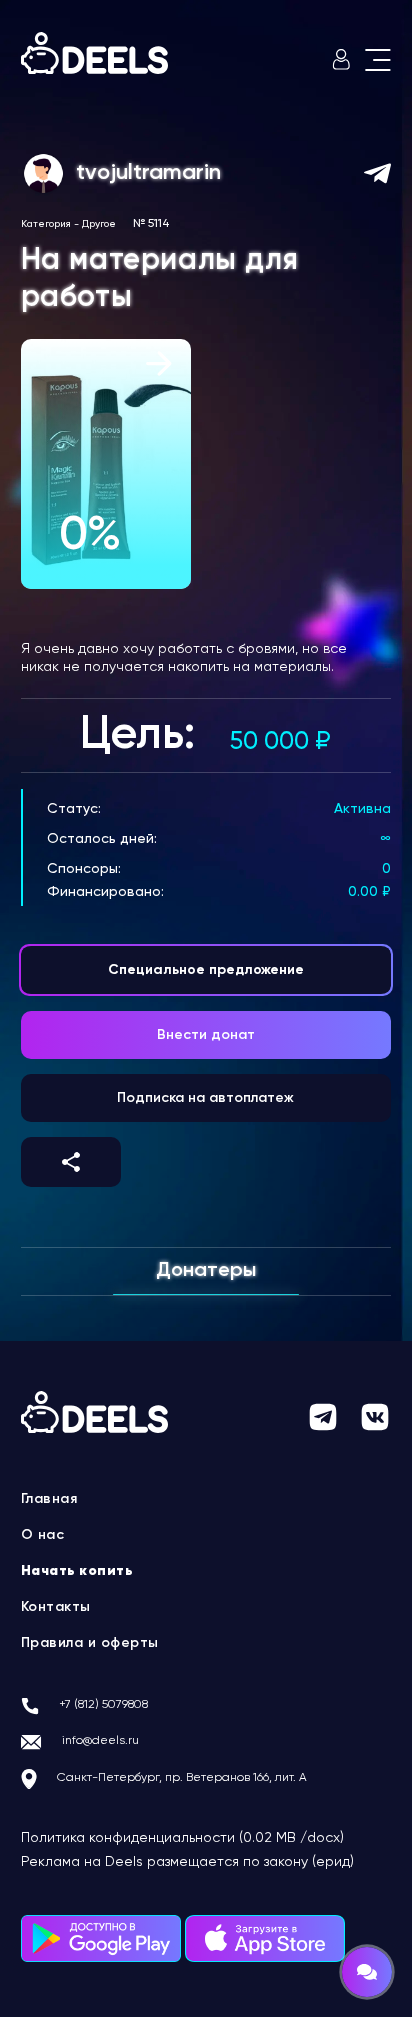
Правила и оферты (90, 1643)
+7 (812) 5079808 (103, 1705)
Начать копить (77, 1571)
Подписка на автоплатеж (205, 1098)
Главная (49, 1499)
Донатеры (206, 1271)
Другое (99, 224)
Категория (46, 224)
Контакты (56, 1607)
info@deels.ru (100, 1741)
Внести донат (206, 1035)
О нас (43, 1535)
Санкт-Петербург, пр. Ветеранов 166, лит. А (182, 1778)
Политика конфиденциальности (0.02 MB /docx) (182, 1838)
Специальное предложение (206, 970)
